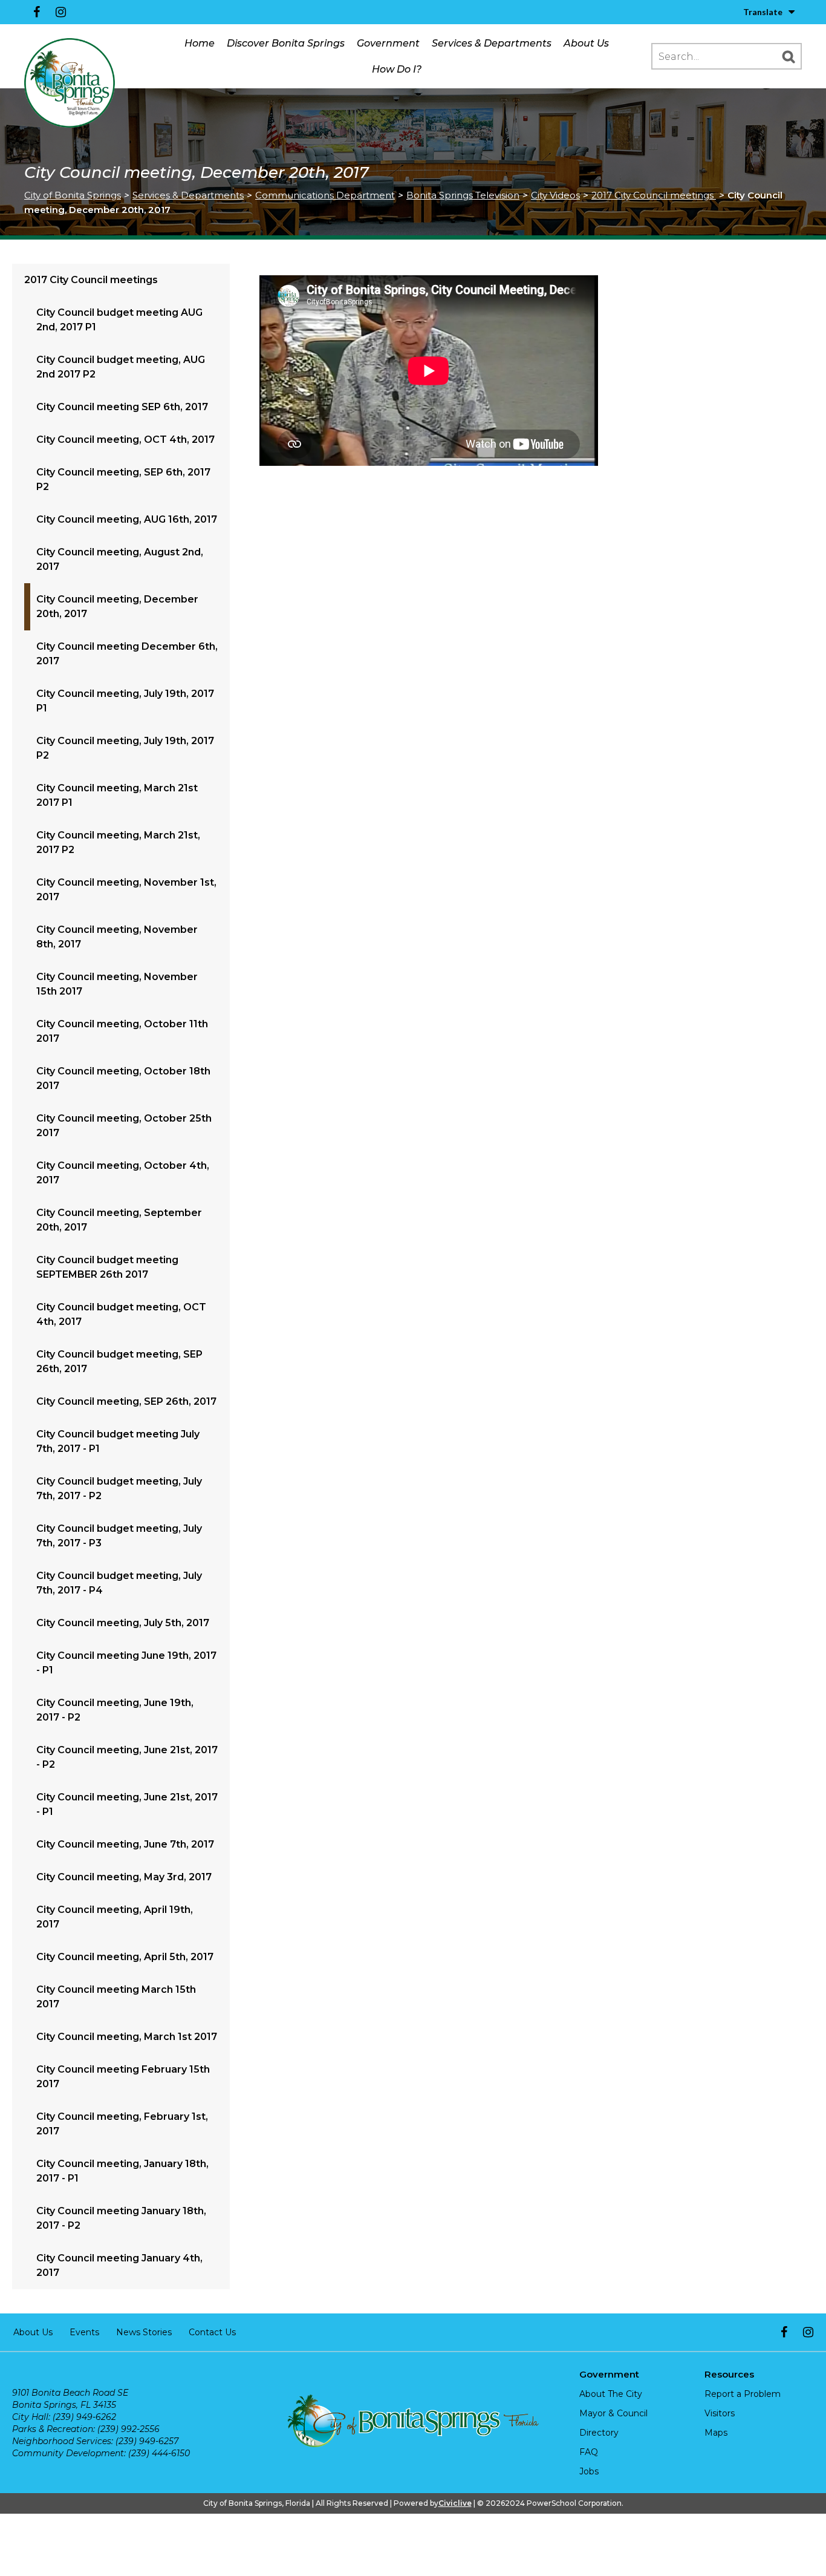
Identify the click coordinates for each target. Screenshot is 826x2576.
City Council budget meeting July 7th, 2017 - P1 (118, 1441)
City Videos (555, 195)
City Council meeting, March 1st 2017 (127, 2037)
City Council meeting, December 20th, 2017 (117, 606)
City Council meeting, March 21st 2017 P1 (117, 795)
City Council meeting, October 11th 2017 (122, 1031)
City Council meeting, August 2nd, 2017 (120, 559)
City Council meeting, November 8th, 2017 (117, 937)
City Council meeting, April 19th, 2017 (115, 1917)
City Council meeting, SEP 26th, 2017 (126, 1401)
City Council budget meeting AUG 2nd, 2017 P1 (119, 320)
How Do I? (397, 69)
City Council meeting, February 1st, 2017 (122, 2124)
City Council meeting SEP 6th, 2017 (122, 407)
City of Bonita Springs (73, 195)
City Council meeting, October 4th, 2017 (123, 1173)
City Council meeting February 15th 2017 (123, 2077)
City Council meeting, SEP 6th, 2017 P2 (123, 479)
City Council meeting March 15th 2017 (116, 1997)
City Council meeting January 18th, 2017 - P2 (121, 2218)
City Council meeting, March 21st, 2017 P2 (118, 842)
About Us (586, 43)
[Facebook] (36, 12)
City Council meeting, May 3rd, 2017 (124, 1877)
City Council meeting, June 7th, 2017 (125, 1844)
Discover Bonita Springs (286, 43)
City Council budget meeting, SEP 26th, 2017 (119, 1362)
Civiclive (455, 2503)
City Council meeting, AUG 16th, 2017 (127, 519)
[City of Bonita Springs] (70, 83)
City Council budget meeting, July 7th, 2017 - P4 (119, 1583)
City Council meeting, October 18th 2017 (123, 1078)
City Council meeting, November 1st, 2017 (126, 890)
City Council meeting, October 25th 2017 (124, 1126)
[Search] (789, 56)
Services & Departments (492, 43)
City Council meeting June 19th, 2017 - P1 (126, 1663)
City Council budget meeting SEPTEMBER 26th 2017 (107, 1267)
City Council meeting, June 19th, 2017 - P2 (115, 1710)
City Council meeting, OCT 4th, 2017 (125, 440)
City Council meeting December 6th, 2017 (127, 654)
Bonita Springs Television (463, 195)
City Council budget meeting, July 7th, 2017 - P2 (119, 1489)
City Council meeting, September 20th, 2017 (119, 1220)
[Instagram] (60, 12)
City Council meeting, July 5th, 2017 (123, 1623)
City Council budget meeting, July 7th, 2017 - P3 (119, 1536)
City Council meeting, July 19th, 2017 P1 (125, 701)
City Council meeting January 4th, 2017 (119, 2265)
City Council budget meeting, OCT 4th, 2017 (121, 1314)
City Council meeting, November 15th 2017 (117, 984)
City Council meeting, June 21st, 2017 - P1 (127, 1804)
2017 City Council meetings (654, 195)
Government (388, 43)
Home (200, 43)
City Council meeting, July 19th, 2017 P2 (125, 748)
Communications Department (325, 195)
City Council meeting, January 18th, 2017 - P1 (122, 2171)
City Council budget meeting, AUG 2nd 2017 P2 (121, 367)
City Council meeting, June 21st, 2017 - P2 (127, 1757)
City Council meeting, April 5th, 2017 (125, 1957)
